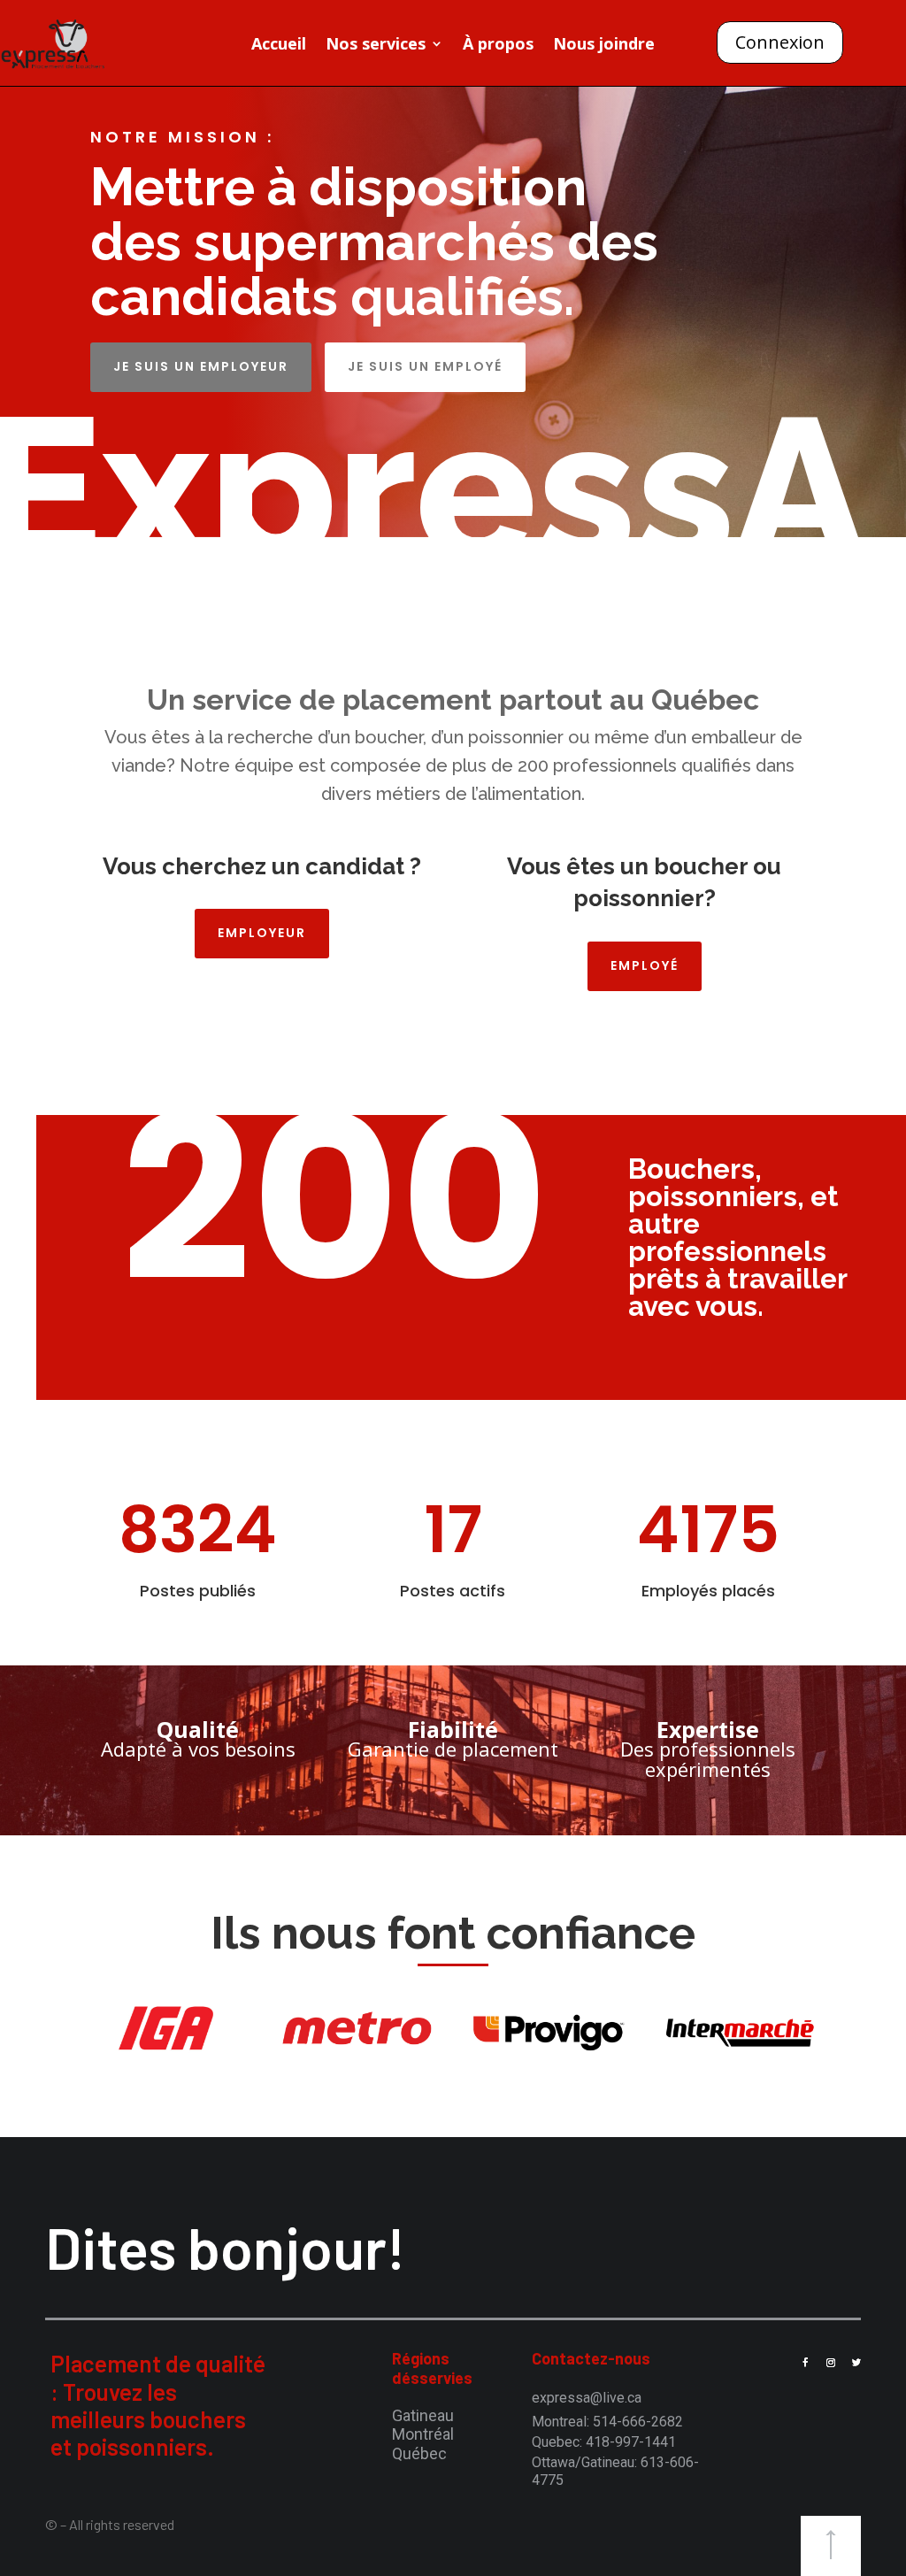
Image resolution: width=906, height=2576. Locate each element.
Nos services (376, 46)
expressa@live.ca (587, 2398)
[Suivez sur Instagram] (831, 2363)
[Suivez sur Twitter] (856, 2363)
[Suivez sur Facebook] (805, 2363)
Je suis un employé (425, 366)
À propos (498, 46)
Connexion (780, 42)
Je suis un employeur (201, 366)
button (831, 2546)
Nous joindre (604, 46)
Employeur (262, 933)
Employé (645, 965)
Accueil (279, 46)
